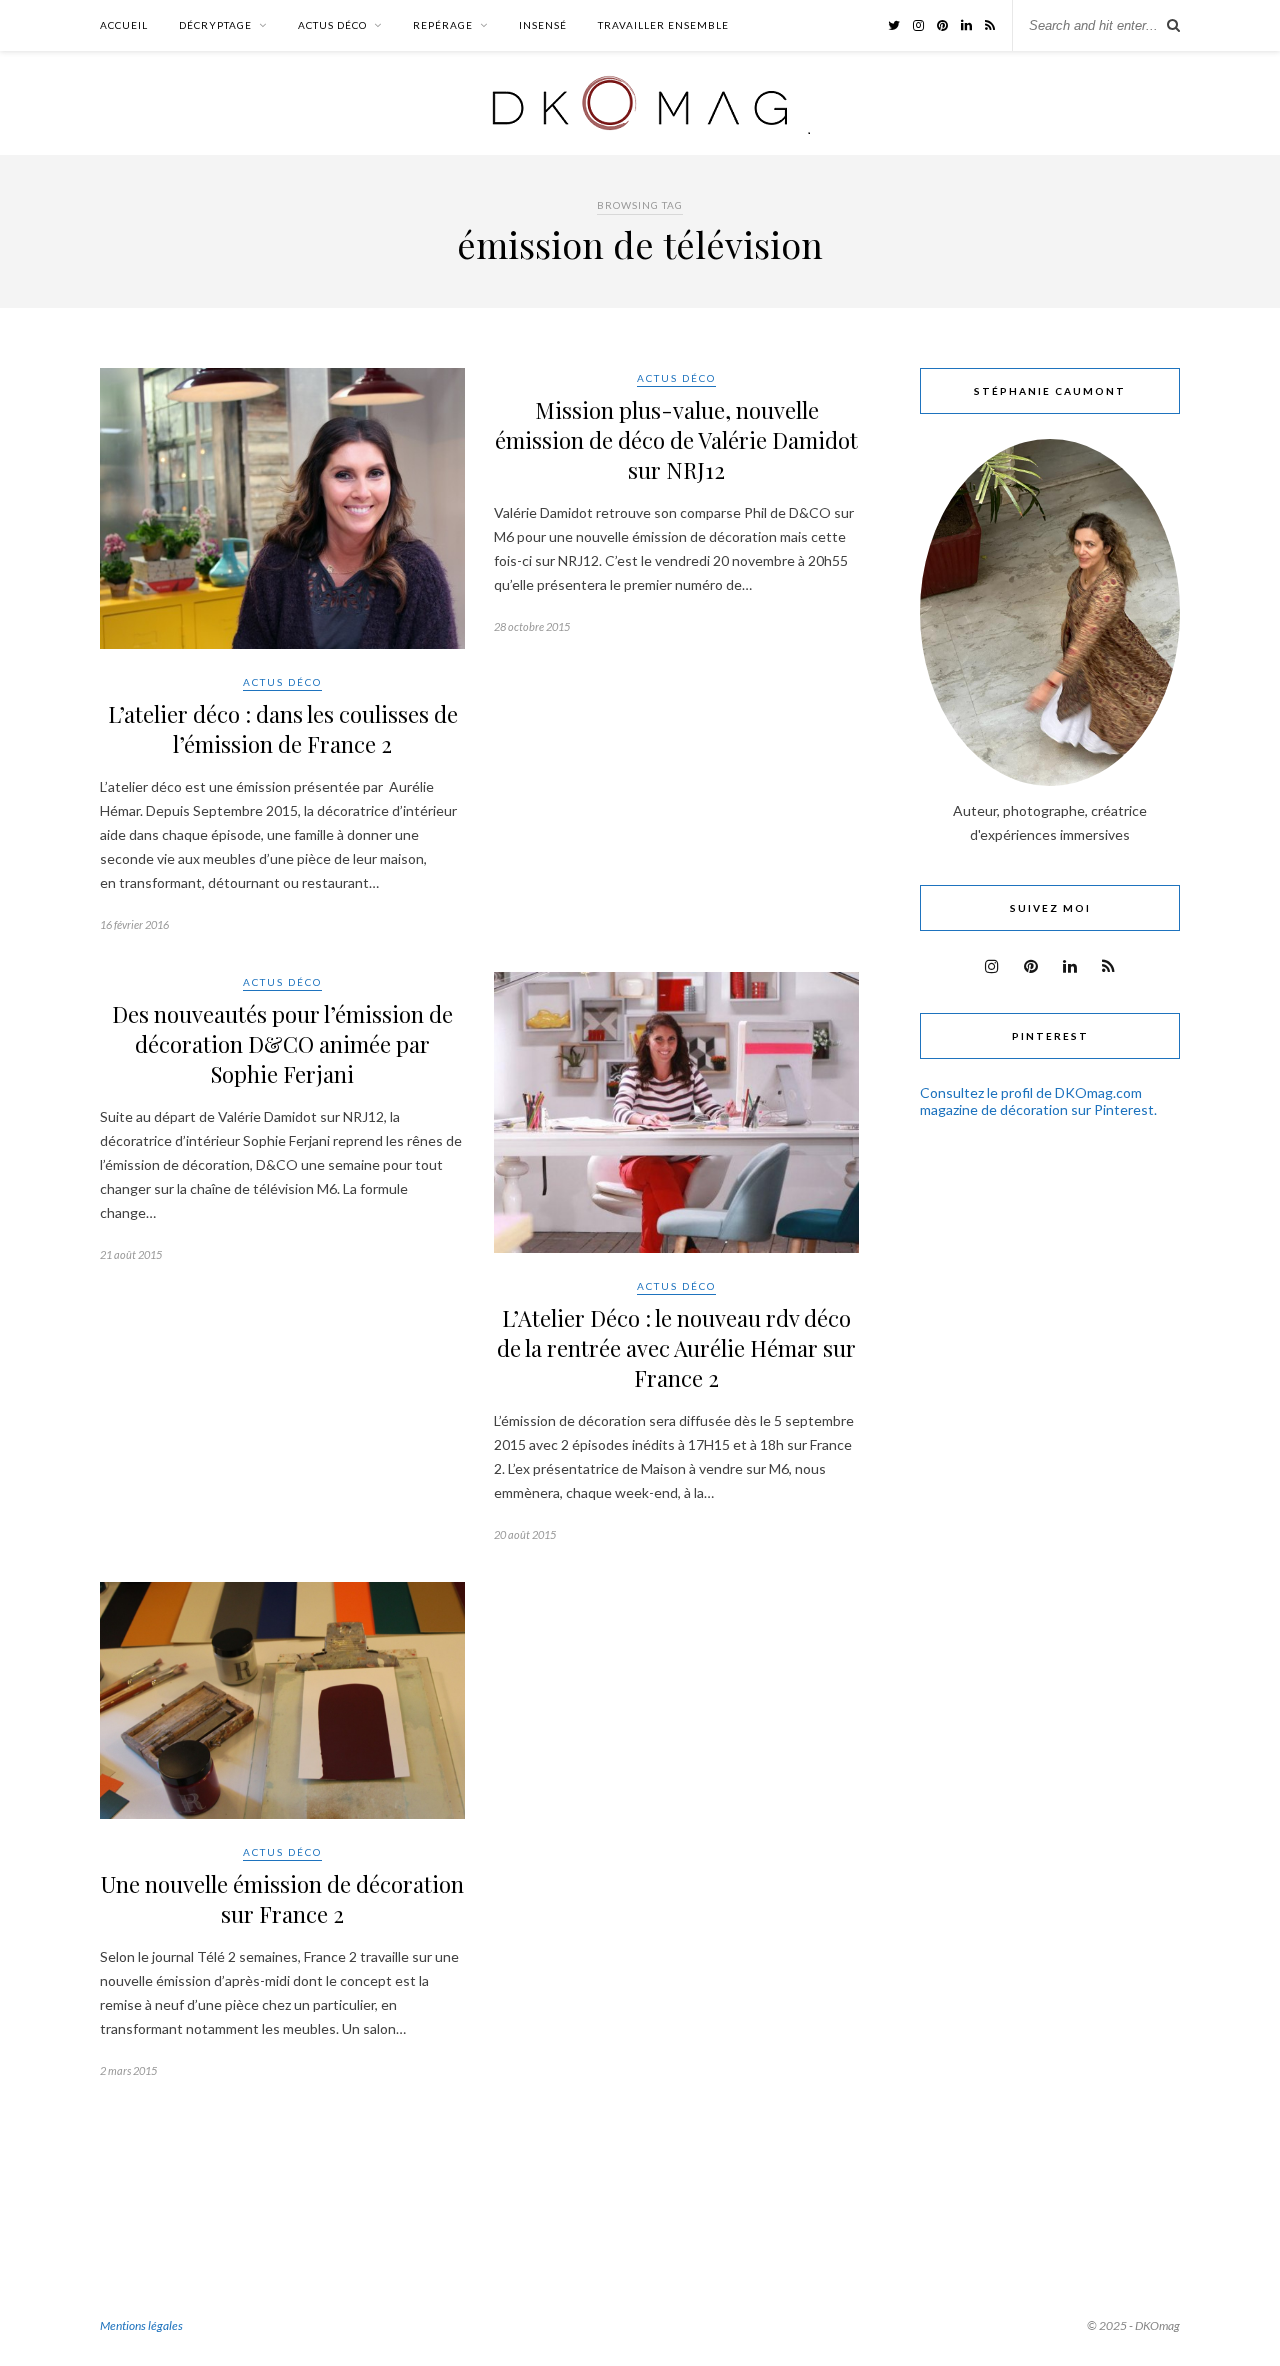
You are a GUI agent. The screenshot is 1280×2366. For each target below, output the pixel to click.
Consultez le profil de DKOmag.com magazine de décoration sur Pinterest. (1038, 1101)
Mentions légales (141, 2325)
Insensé (543, 25)
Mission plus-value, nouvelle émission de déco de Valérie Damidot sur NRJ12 (676, 440)
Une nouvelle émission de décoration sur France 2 (282, 1899)
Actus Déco (332, 25)
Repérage (443, 25)
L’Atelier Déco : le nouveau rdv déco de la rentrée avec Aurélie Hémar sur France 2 (676, 1348)
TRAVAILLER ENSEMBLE (663, 25)
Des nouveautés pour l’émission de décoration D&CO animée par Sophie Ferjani (282, 1044)
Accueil (124, 25)
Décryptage (215, 25)
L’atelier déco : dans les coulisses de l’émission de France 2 (283, 729)
